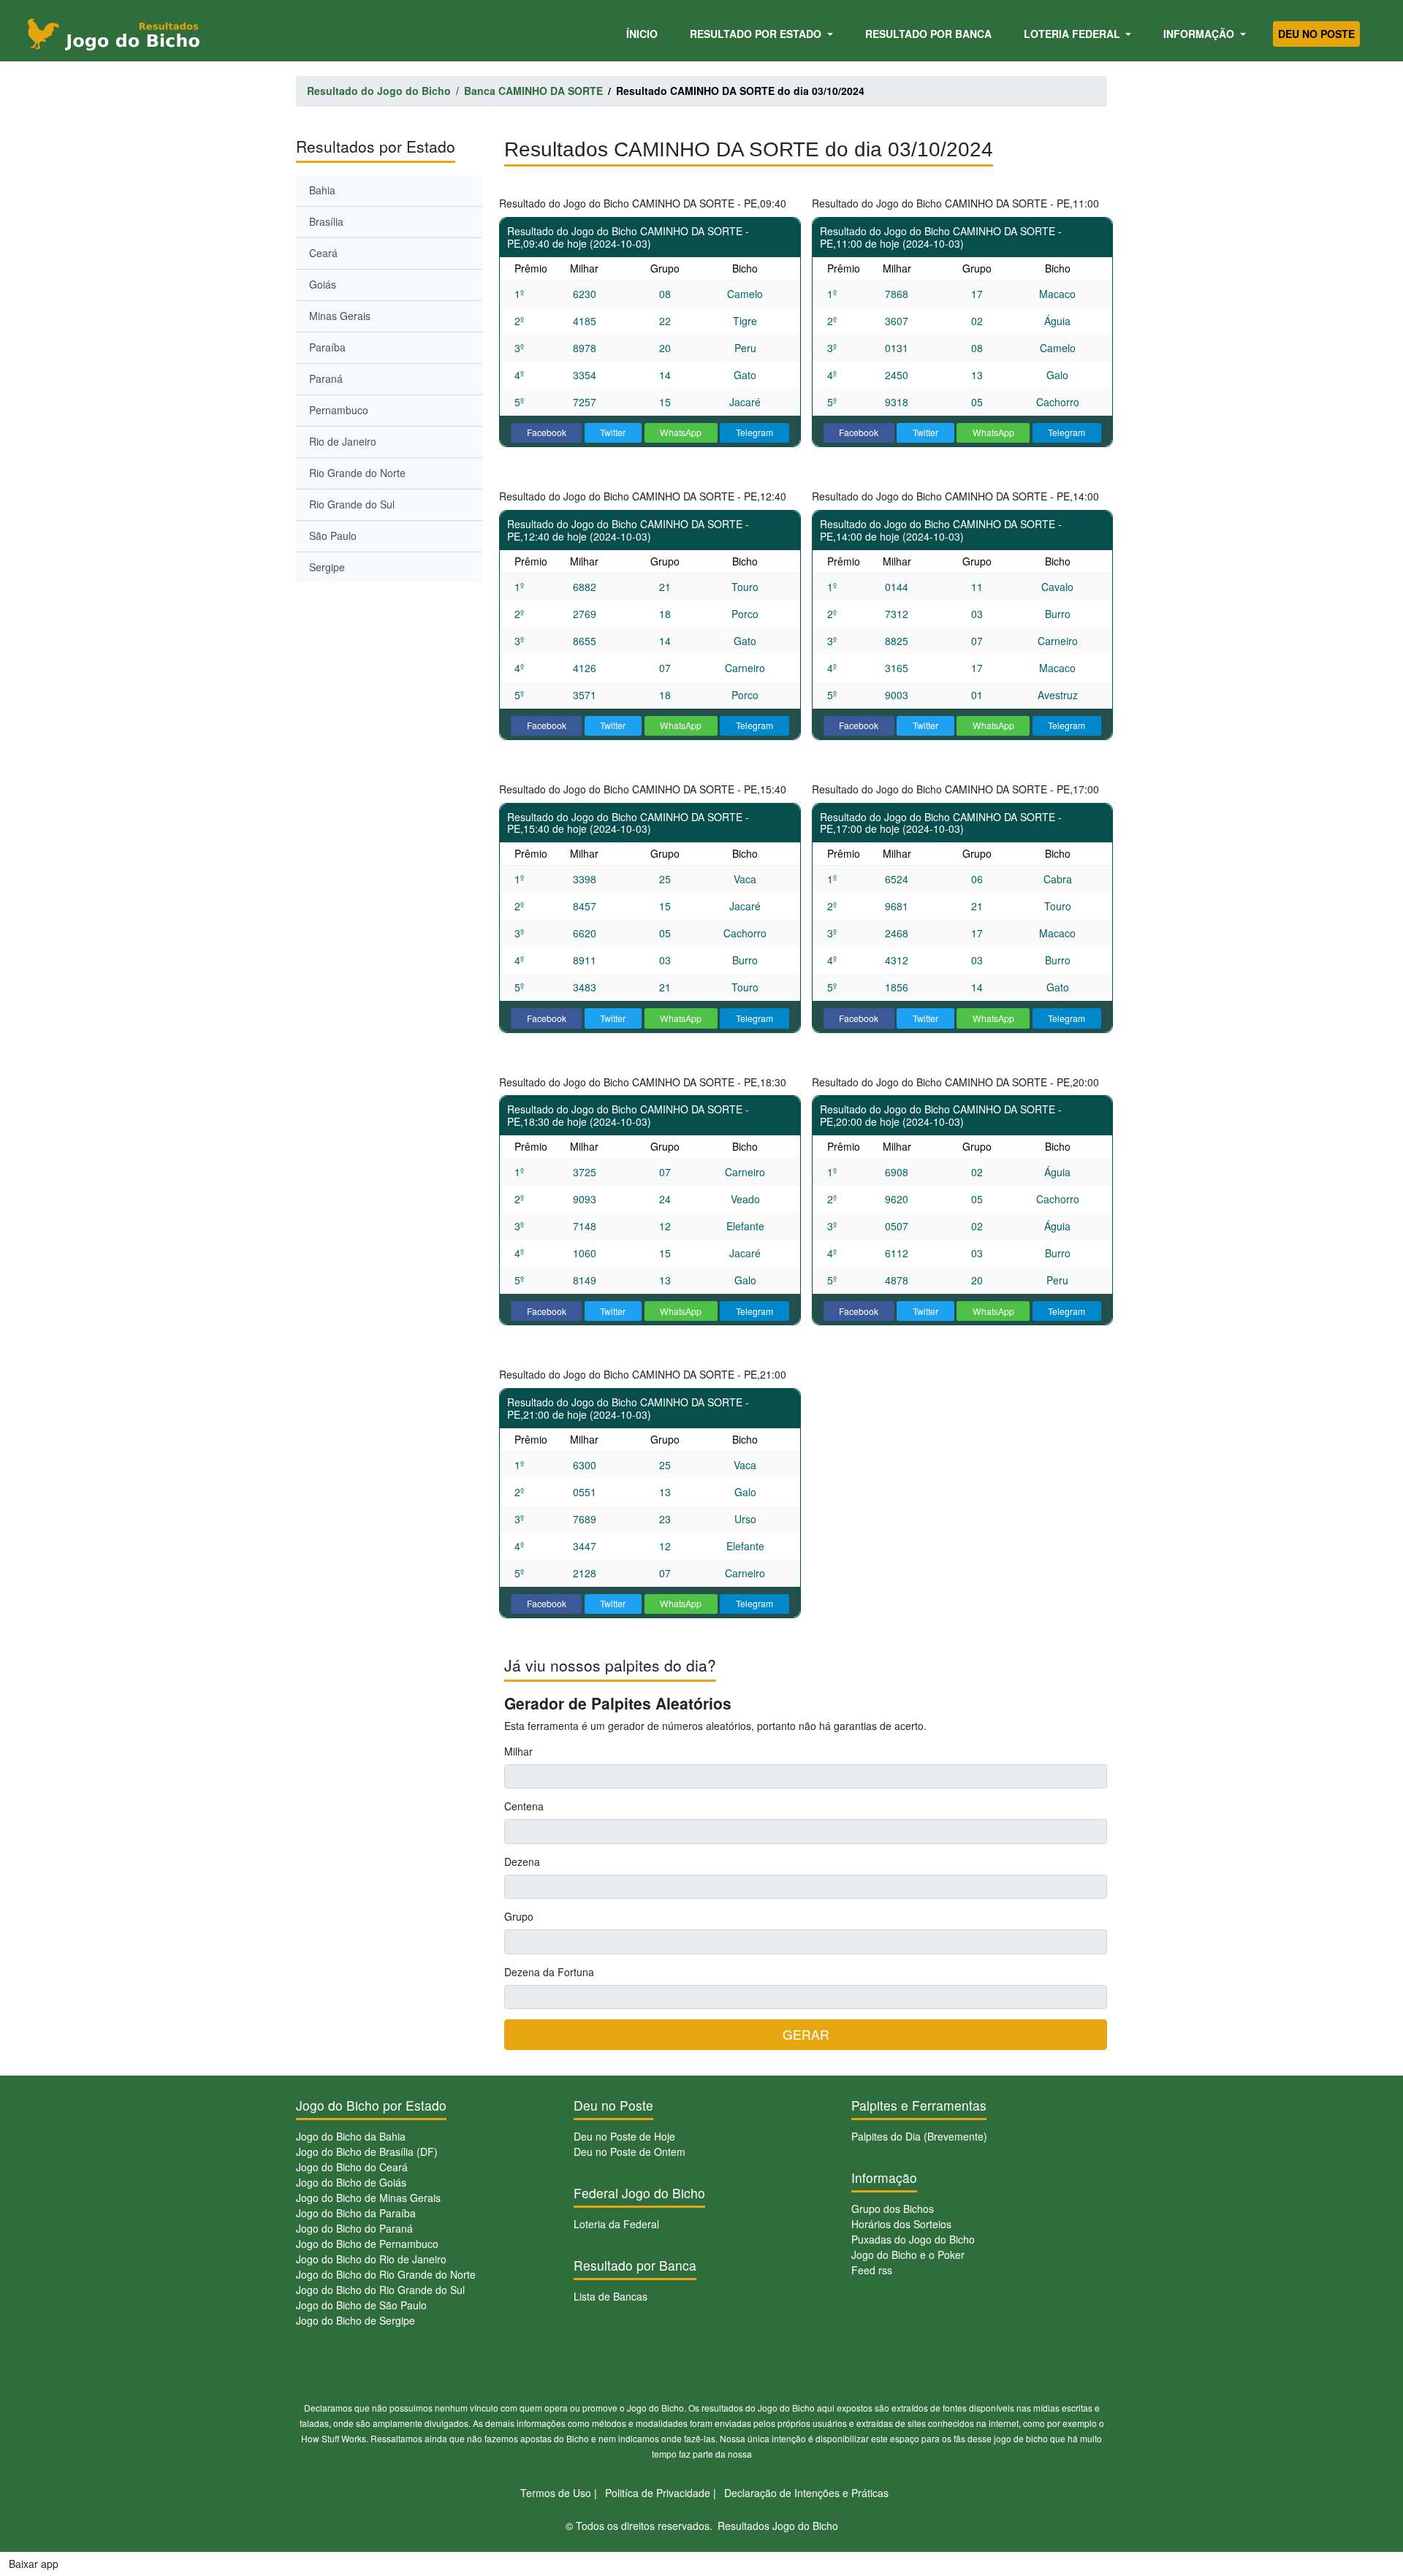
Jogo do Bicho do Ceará (352, 2167)
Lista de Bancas (611, 2296)
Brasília (326, 221)
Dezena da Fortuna (549, 1972)
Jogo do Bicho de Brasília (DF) (367, 2152)
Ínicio (645, 33)
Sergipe (327, 567)
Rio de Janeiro (343, 441)
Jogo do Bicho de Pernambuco (367, 2244)
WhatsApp (681, 432)
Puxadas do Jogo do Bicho (913, 2239)
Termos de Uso (556, 2493)
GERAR (806, 2034)
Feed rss (872, 2270)
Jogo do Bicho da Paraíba (356, 2213)
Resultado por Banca (928, 34)
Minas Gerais (340, 316)
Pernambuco (339, 410)
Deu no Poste (1316, 34)
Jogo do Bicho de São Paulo (361, 2305)
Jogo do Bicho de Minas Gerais (368, 2198)
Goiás (323, 284)
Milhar (518, 1751)
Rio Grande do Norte (357, 473)
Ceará (323, 253)
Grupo (519, 1916)
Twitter (613, 432)
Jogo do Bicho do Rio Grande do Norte (386, 2274)
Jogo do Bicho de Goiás (351, 2182)
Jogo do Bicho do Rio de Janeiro (371, 2259)
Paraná (326, 378)
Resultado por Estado (757, 34)
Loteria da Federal (616, 2224)
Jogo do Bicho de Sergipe (355, 2320)
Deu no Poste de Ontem (630, 2152)
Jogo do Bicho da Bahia (351, 2136)
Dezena (522, 1861)
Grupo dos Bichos (893, 2209)
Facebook (547, 432)
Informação (1200, 34)
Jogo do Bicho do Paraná (354, 2228)
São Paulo (333, 536)
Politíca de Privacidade (658, 2493)
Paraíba (327, 347)
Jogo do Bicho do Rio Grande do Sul (380, 2290)
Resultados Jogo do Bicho (778, 2526)
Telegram (754, 432)
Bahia (322, 190)
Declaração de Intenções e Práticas (806, 2493)
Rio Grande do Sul (352, 504)
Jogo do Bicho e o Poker (908, 2255)
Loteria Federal (1073, 34)
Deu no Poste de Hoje (624, 2136)
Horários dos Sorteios (901, 2224)
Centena (524, 1806)
